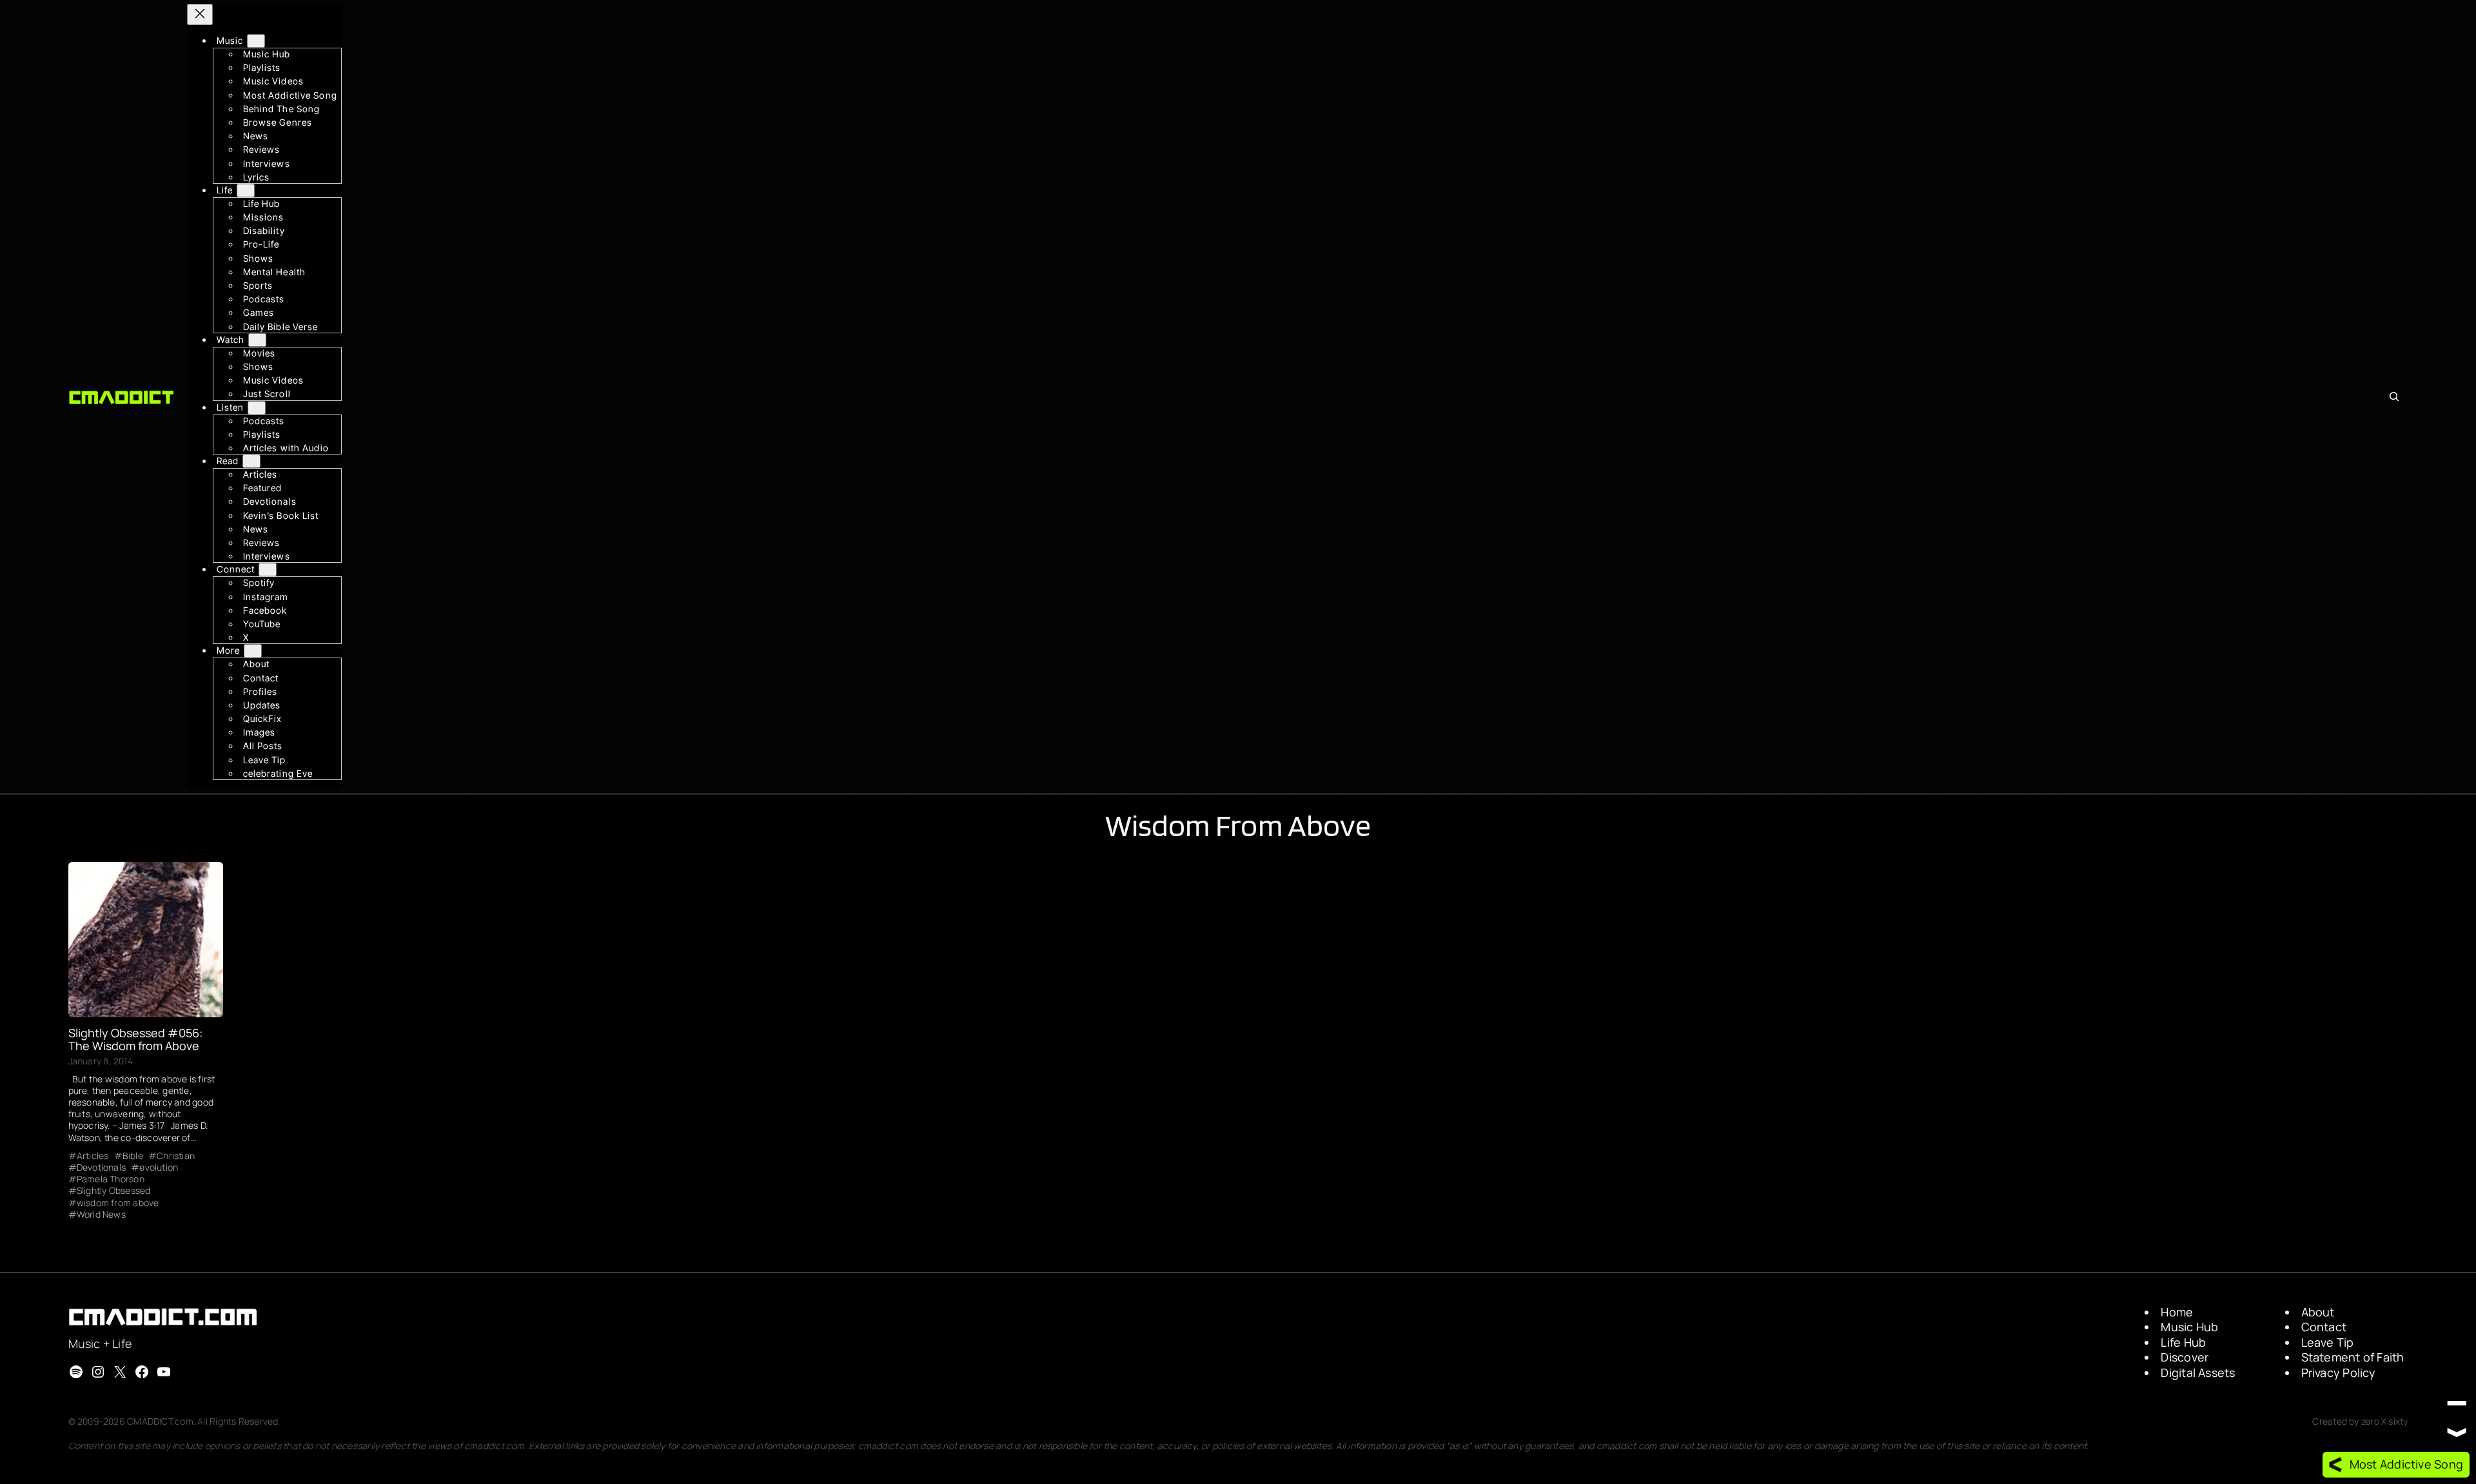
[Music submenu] (256, 41)
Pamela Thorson (111, 1179)
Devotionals (101, 1167)
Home (2177, 1312)
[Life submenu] (246, 190)
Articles (93, 1156)
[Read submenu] (251, 461)
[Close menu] (200, 15)
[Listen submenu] (257, 408)
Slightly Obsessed (114, 1191)
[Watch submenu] (257, 340)
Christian (176, 1156)
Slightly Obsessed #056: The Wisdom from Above (135, 1040)
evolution (159, 1167)
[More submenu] (253, 651)
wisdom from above (118, 1203)
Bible (133, 1156)
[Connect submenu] (268, 570)
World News (101, 1215)
